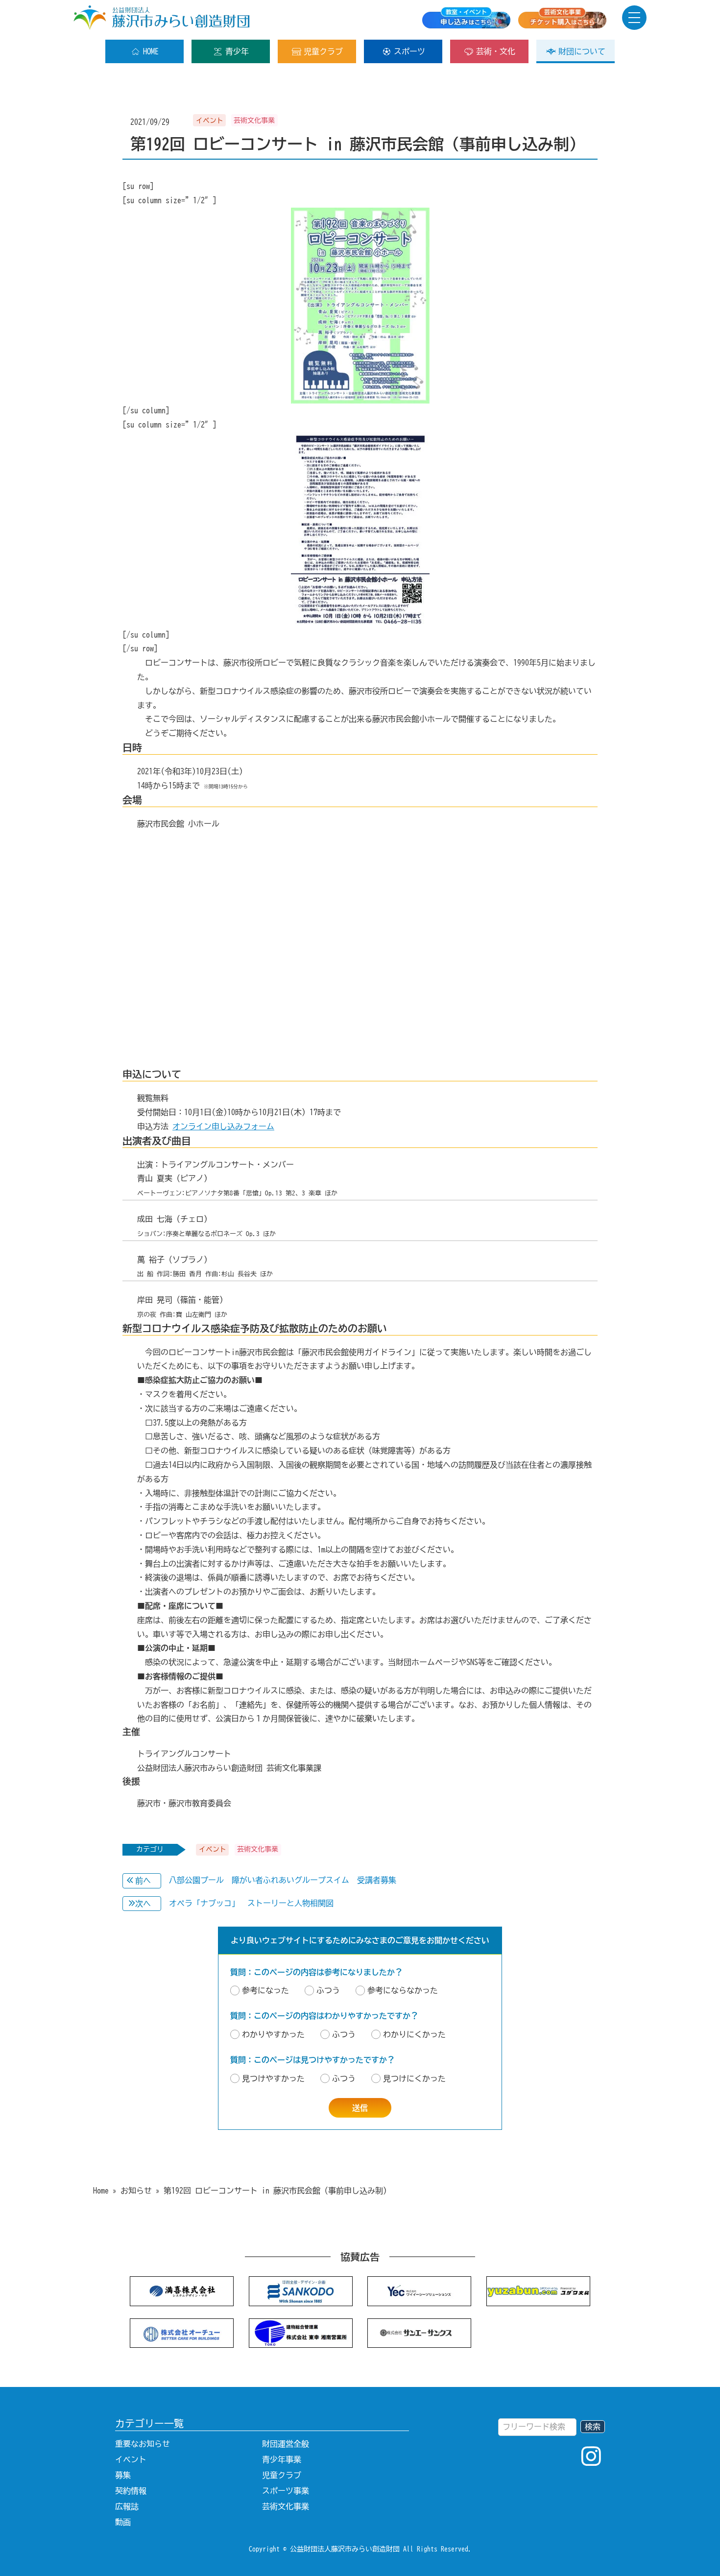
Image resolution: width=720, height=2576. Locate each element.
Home (101, 2191)
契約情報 (131, 2491)
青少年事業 (282, 2459)
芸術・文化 (496, 51)
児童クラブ (323, 51)
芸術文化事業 (286, 2506)
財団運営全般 (286, 2444)
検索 (593, 2427)
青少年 (237, 51)
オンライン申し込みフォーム (223, 1126)
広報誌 (127, 2506)
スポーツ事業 (286, 2491)
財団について (582, 51)
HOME (151, 51)
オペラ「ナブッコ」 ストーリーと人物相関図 (251, 1903)
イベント (131, 2459)
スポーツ (409, 51)
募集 (123, 2475)
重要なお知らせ (143, 2444)
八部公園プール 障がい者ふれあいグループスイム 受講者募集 (283, 1880)
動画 (123, 2522)
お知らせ (136, 2191)
